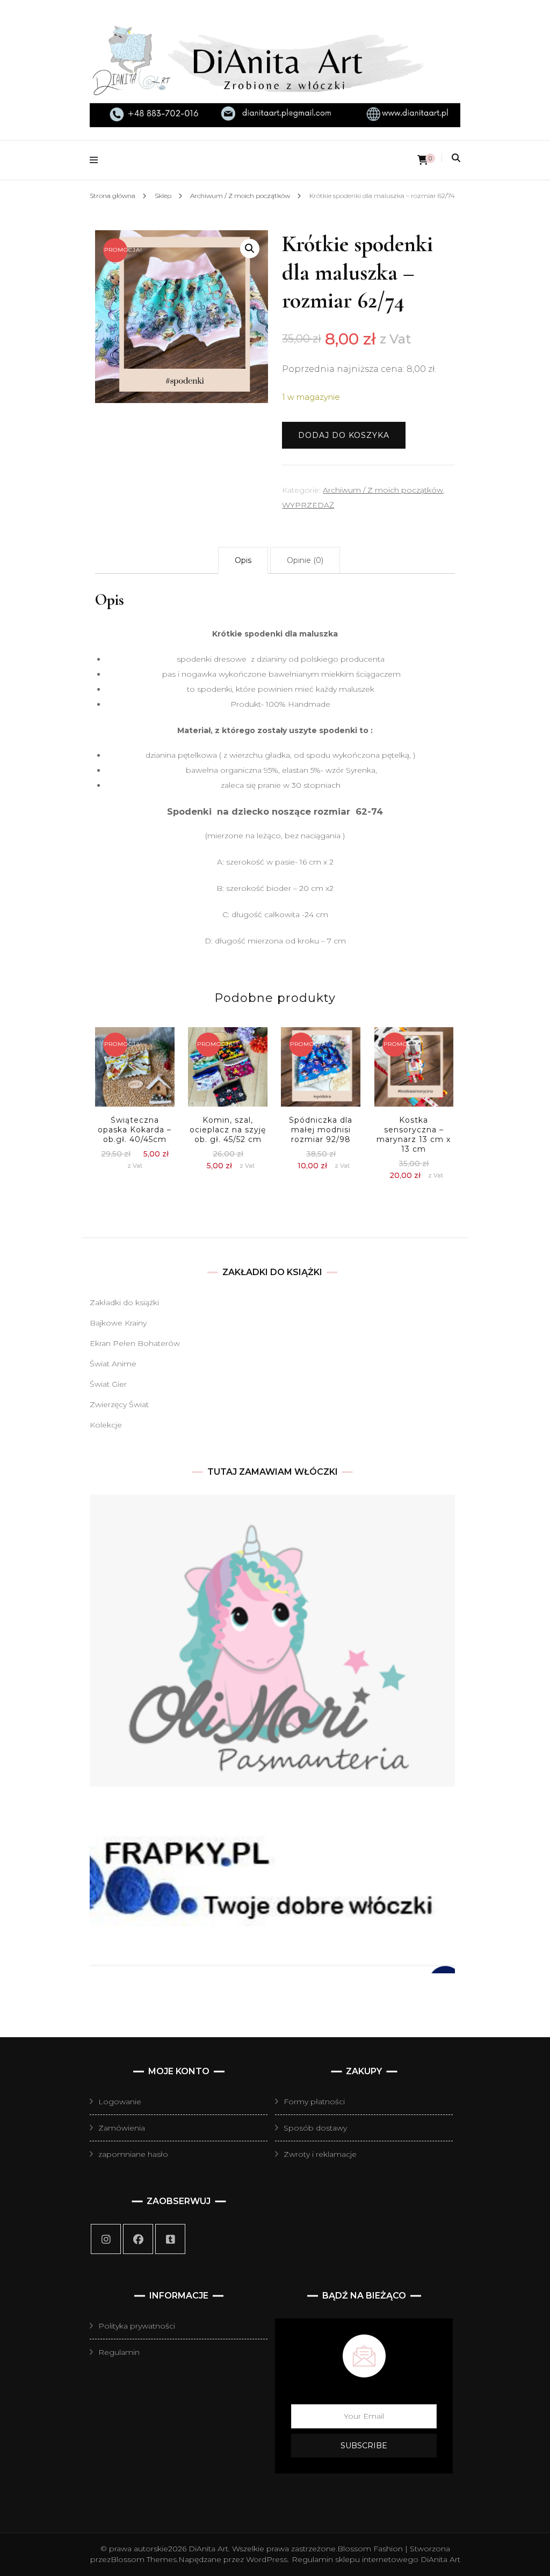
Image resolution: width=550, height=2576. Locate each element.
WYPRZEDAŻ (308, 505)
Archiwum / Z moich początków (383, 490)
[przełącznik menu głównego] (96, 160)
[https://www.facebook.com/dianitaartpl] (138, 2239)
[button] (250, 248)
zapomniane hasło (133, 2154)
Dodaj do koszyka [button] (135, 1072)
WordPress (267, 2559)
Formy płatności (314, 2102)
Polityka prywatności (137, 2326)
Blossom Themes (144, 2559)
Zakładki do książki (124, 1302)
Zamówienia (122, 2128)
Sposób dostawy (315, 2128)
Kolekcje (106, 1425)
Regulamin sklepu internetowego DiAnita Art (376, 2559)
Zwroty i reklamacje (320, 2154)
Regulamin (119, 2352)
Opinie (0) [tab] (305, 560)
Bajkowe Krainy (118, 1323)
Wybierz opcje (228, 1078)
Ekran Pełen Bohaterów (135, 1343)
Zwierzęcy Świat (119, 1404)
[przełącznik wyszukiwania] (456, 158)
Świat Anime (113, 1364)
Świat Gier (108, 1384)
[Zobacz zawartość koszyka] (423, 160)
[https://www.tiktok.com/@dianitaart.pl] (170, 2239)
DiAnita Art (208, 2549)
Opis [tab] (243, 560)
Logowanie (120, 2102)
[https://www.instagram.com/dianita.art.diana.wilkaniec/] (106, 2239)
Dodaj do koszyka (344, 435)
